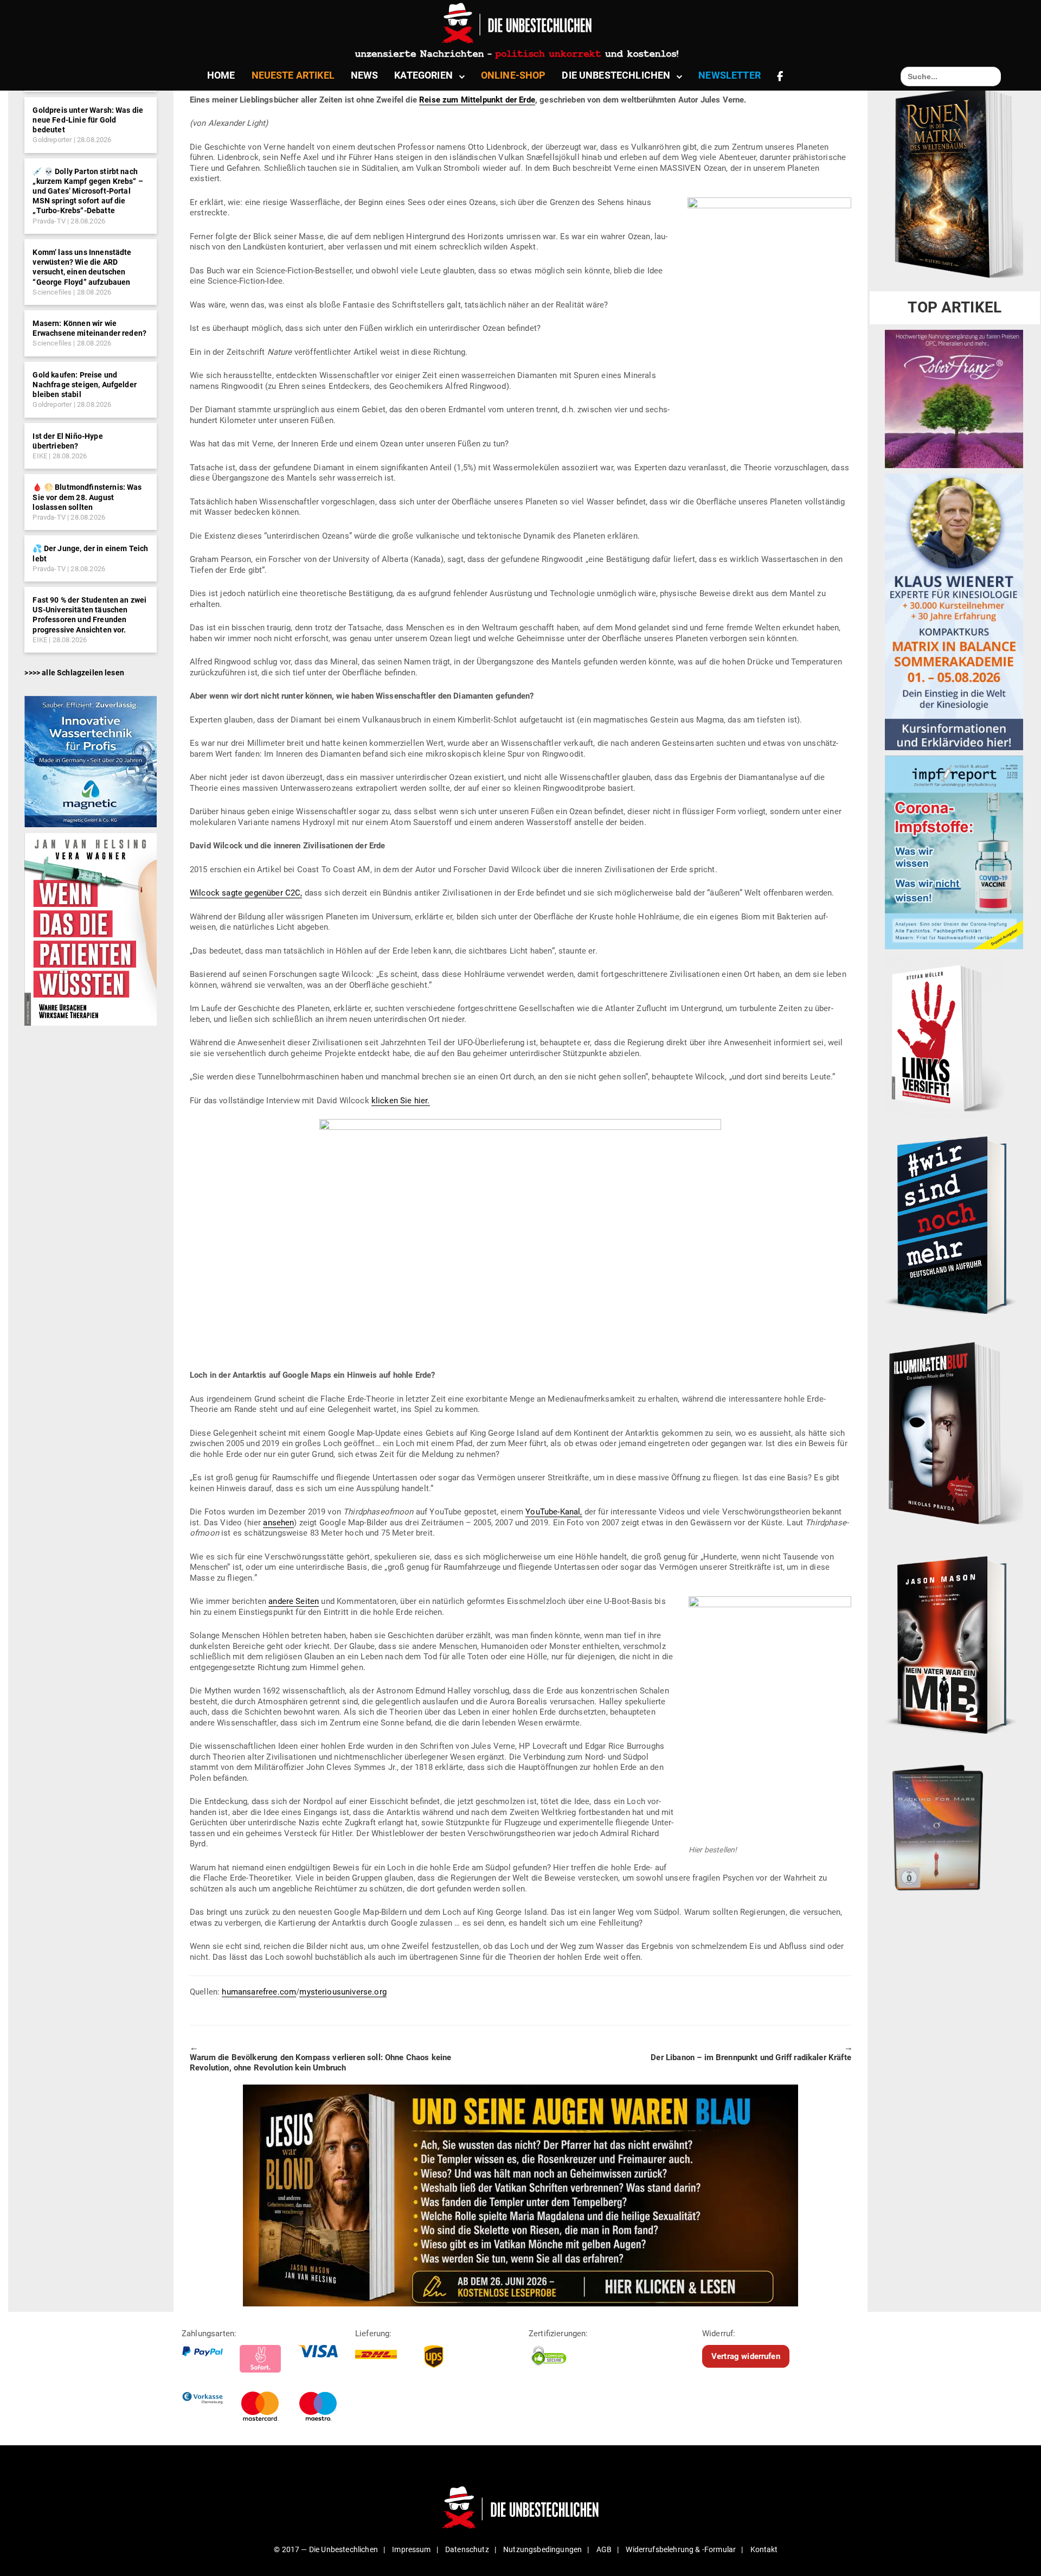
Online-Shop (513, 75)
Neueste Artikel (293, 75)
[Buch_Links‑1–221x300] (945, 1035)
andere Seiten (294, 1601)
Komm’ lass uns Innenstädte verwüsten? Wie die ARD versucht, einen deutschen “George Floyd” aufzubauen (82, 267)
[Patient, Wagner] (90, 929)
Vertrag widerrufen (746, 2356)
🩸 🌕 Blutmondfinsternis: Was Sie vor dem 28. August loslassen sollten (87, 497)
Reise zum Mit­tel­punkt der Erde (477, 100)
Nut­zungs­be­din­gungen (542, 2549)
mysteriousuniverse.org (343, 1992)
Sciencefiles (52, 292)
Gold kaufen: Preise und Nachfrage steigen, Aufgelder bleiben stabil (84, 385)
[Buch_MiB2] (954, 1644)
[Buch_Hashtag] (954, 1225)
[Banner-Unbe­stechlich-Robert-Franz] (954, 399)
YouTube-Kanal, (554, 1512)
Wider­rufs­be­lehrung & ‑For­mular (681, 2549)
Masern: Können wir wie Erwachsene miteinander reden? (89, 328)
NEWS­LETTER (730, 75)
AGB (604, 2549)
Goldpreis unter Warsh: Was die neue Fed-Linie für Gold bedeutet (88, 120)
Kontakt (764, 2549)
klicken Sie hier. (401, 1101)
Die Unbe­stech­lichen (616, 75)
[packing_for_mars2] (954, 1824)
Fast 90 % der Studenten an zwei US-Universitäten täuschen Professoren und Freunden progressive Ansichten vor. (89, 615)
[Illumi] (954, 1435)
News (365, 75)
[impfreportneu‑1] (954, 852)
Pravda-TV (49, 221)
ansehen (278, 1523)
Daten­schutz (467, 2549)
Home (221, 75)
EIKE (40, 456)
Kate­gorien (423, 75)
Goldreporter (52, 140)
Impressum (411, 2549)
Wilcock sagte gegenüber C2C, (246, 893)
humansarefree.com (259, 1992)
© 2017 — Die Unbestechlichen (326, 2549)
